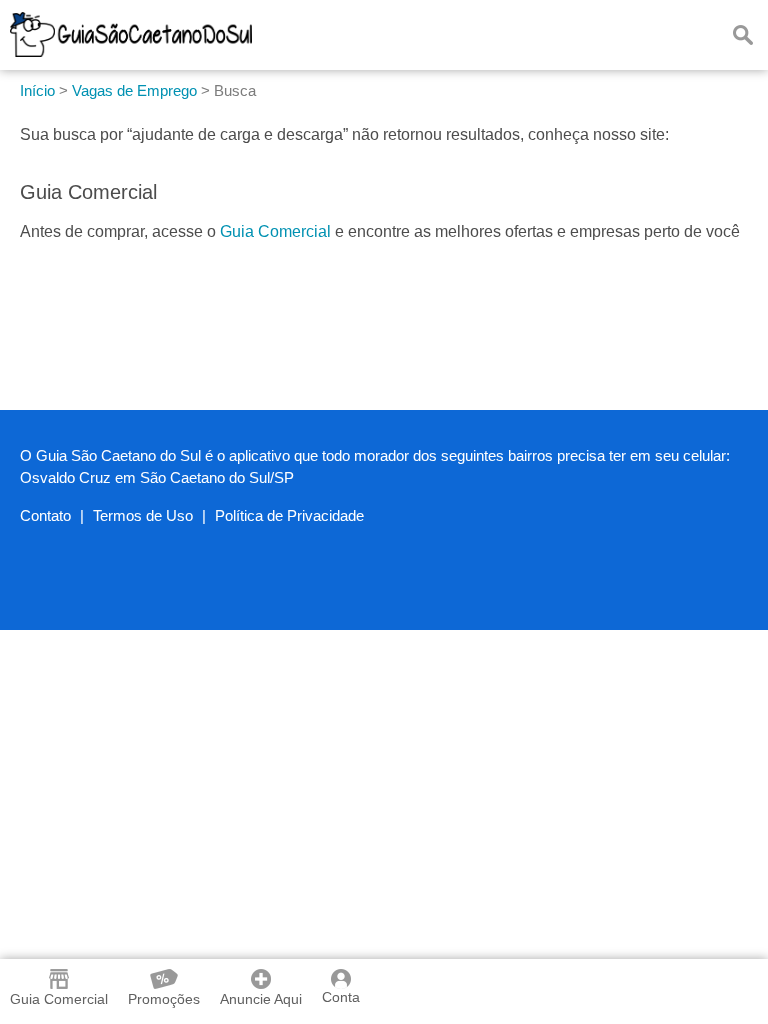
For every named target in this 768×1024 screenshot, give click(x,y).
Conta (341, 997)
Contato (45, 515)
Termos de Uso (143, 515)
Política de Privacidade (289, 515)
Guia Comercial (275, 231)
